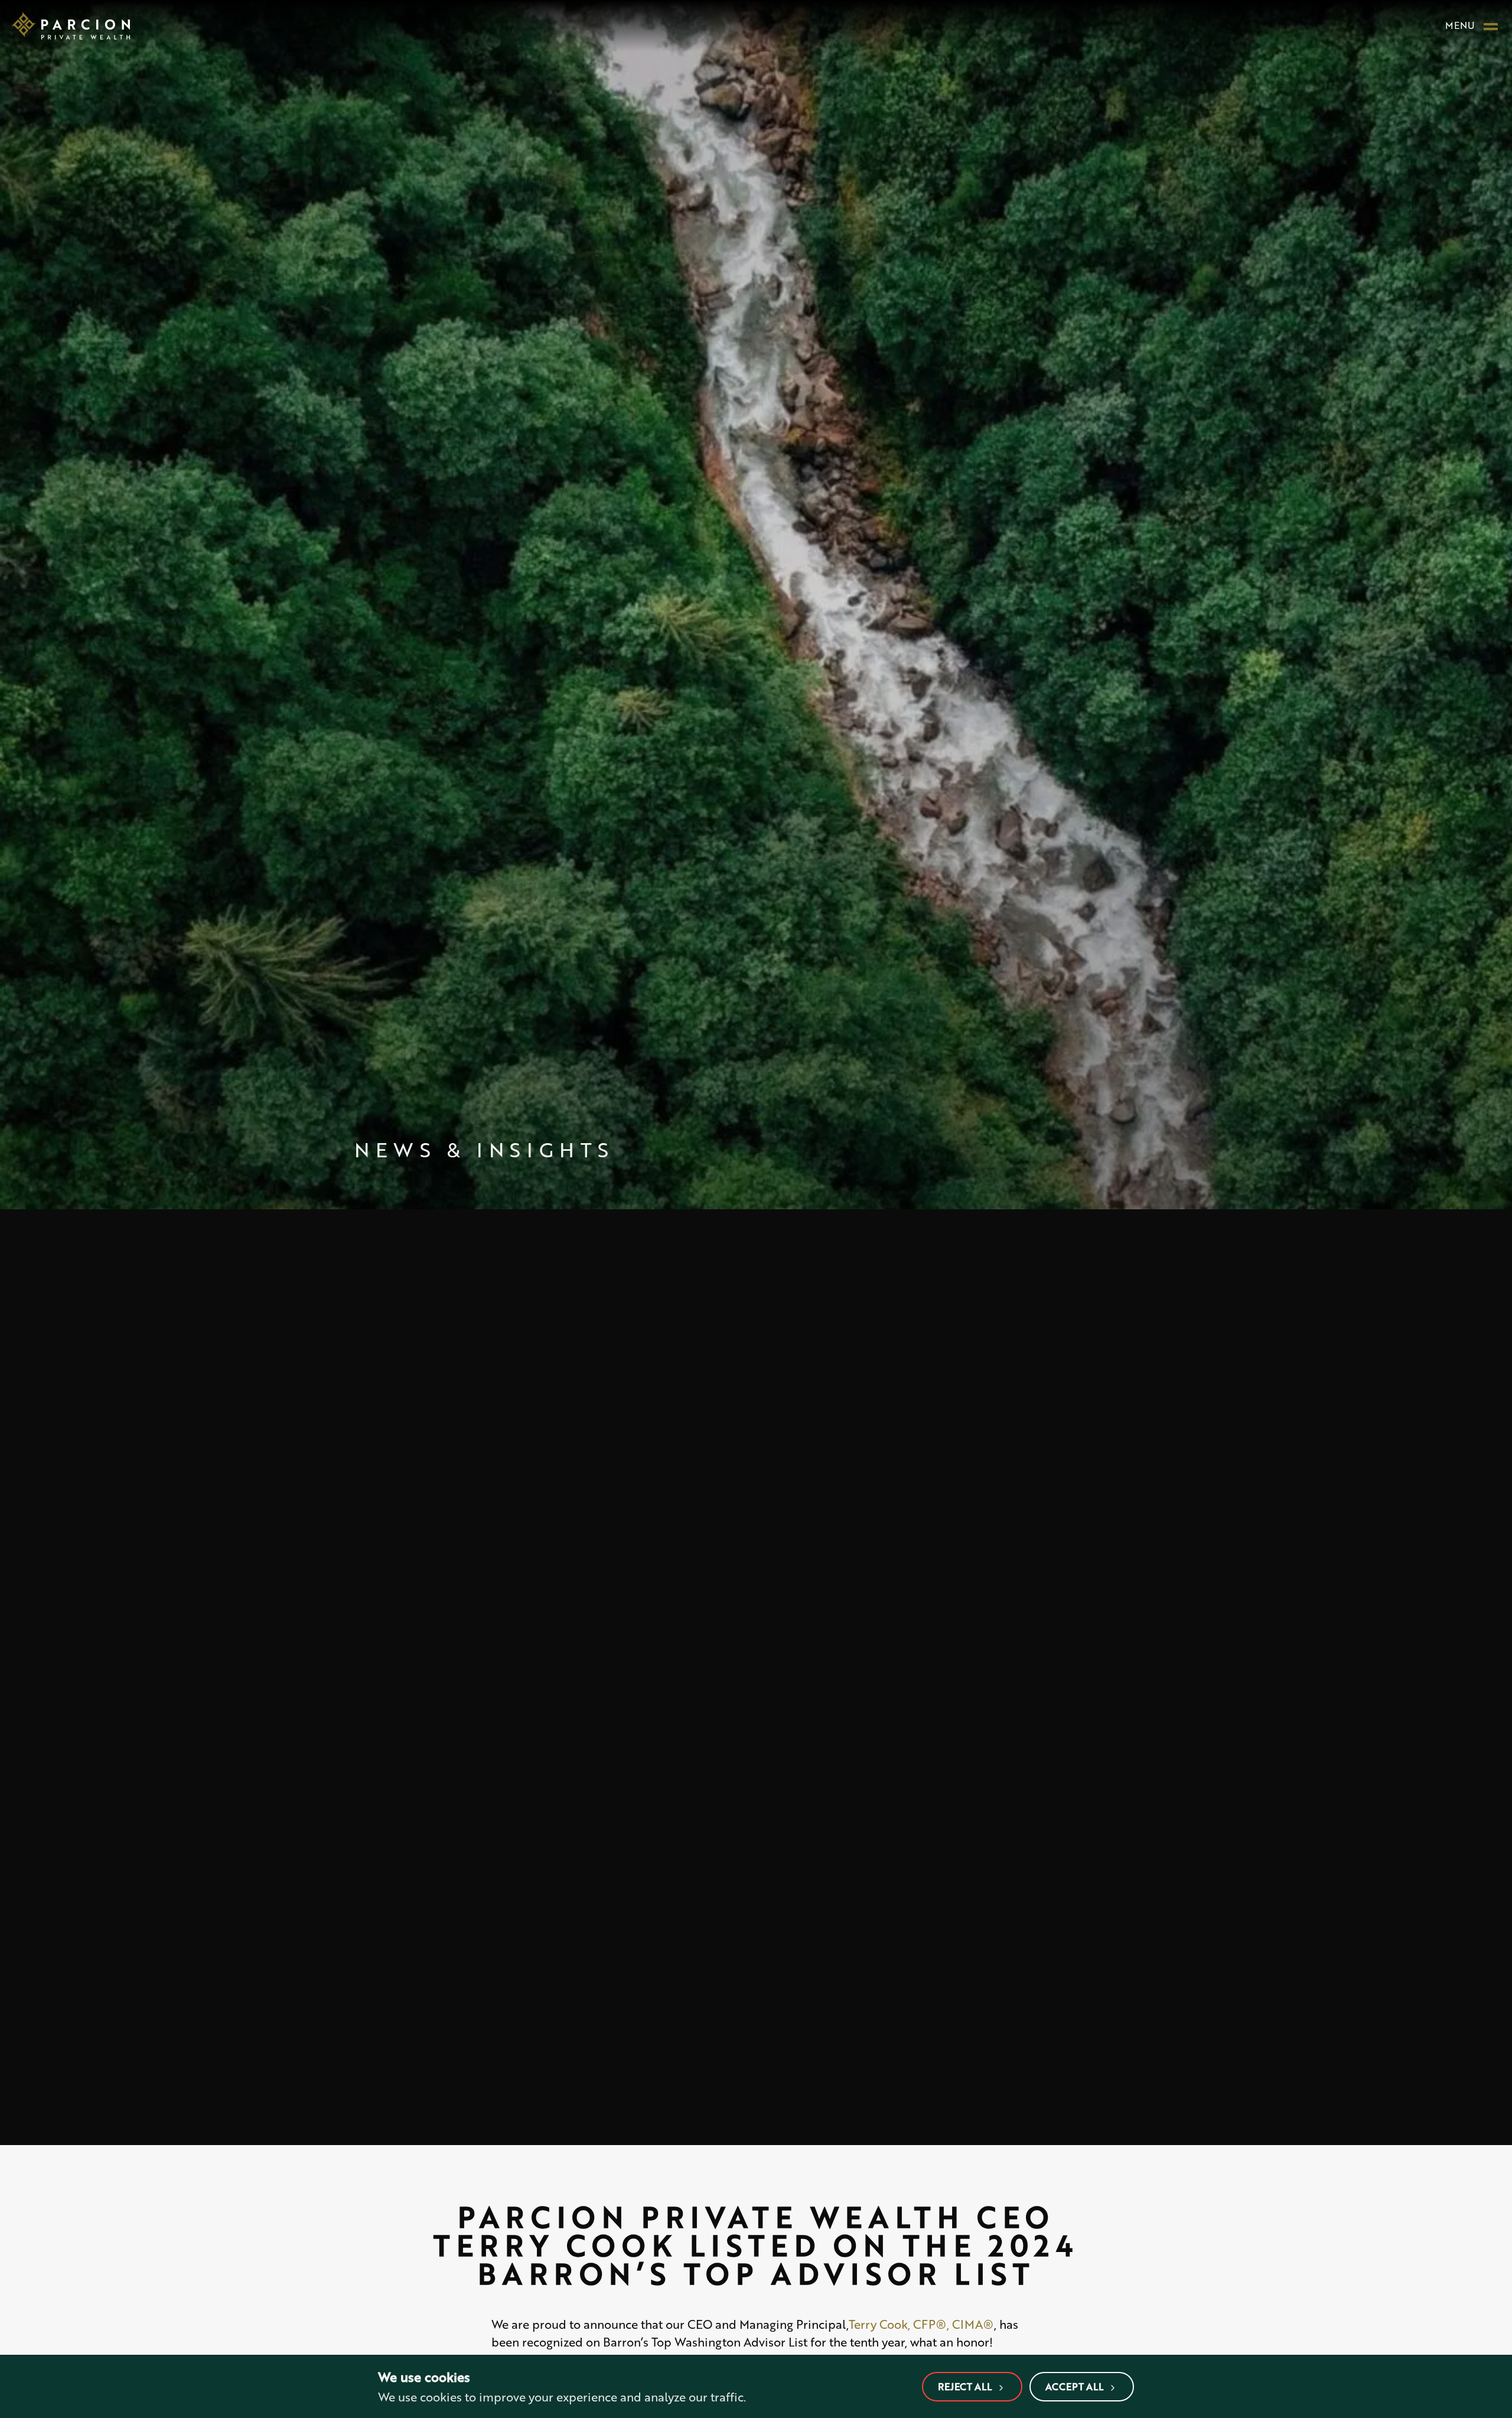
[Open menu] (1491, 25)
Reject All (965, 2386)
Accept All (1074, 2386)
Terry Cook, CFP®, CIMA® (921, 2324)
